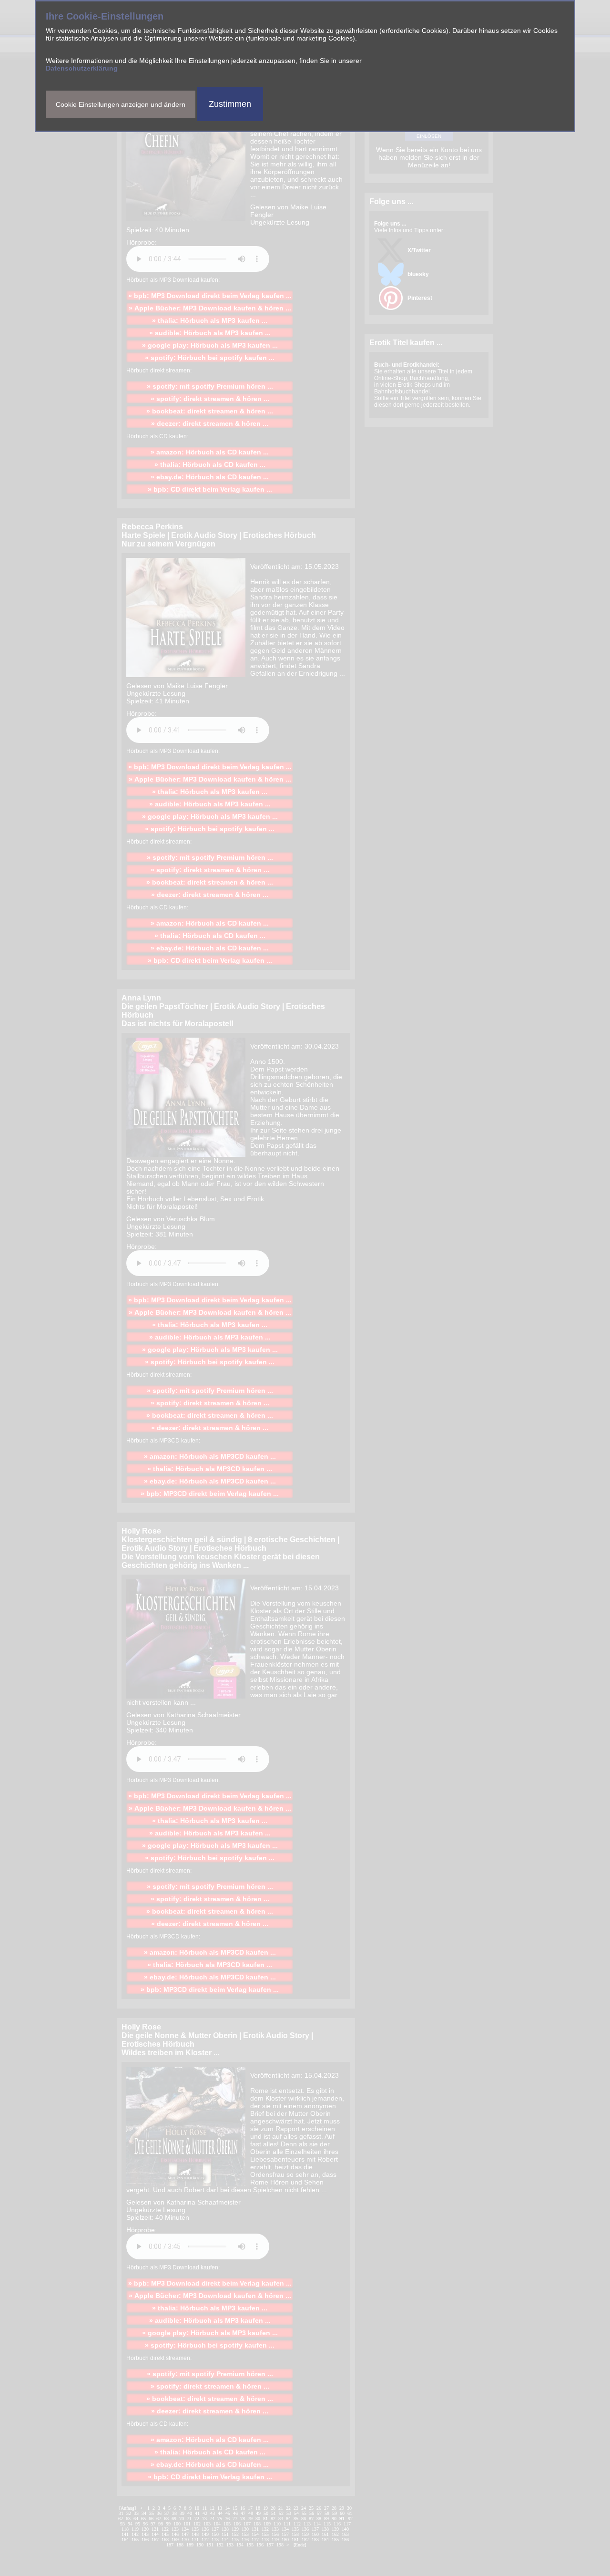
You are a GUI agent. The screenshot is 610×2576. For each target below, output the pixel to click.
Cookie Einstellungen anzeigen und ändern (121, 104)
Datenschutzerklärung (82, 68)
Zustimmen (230, 104)
